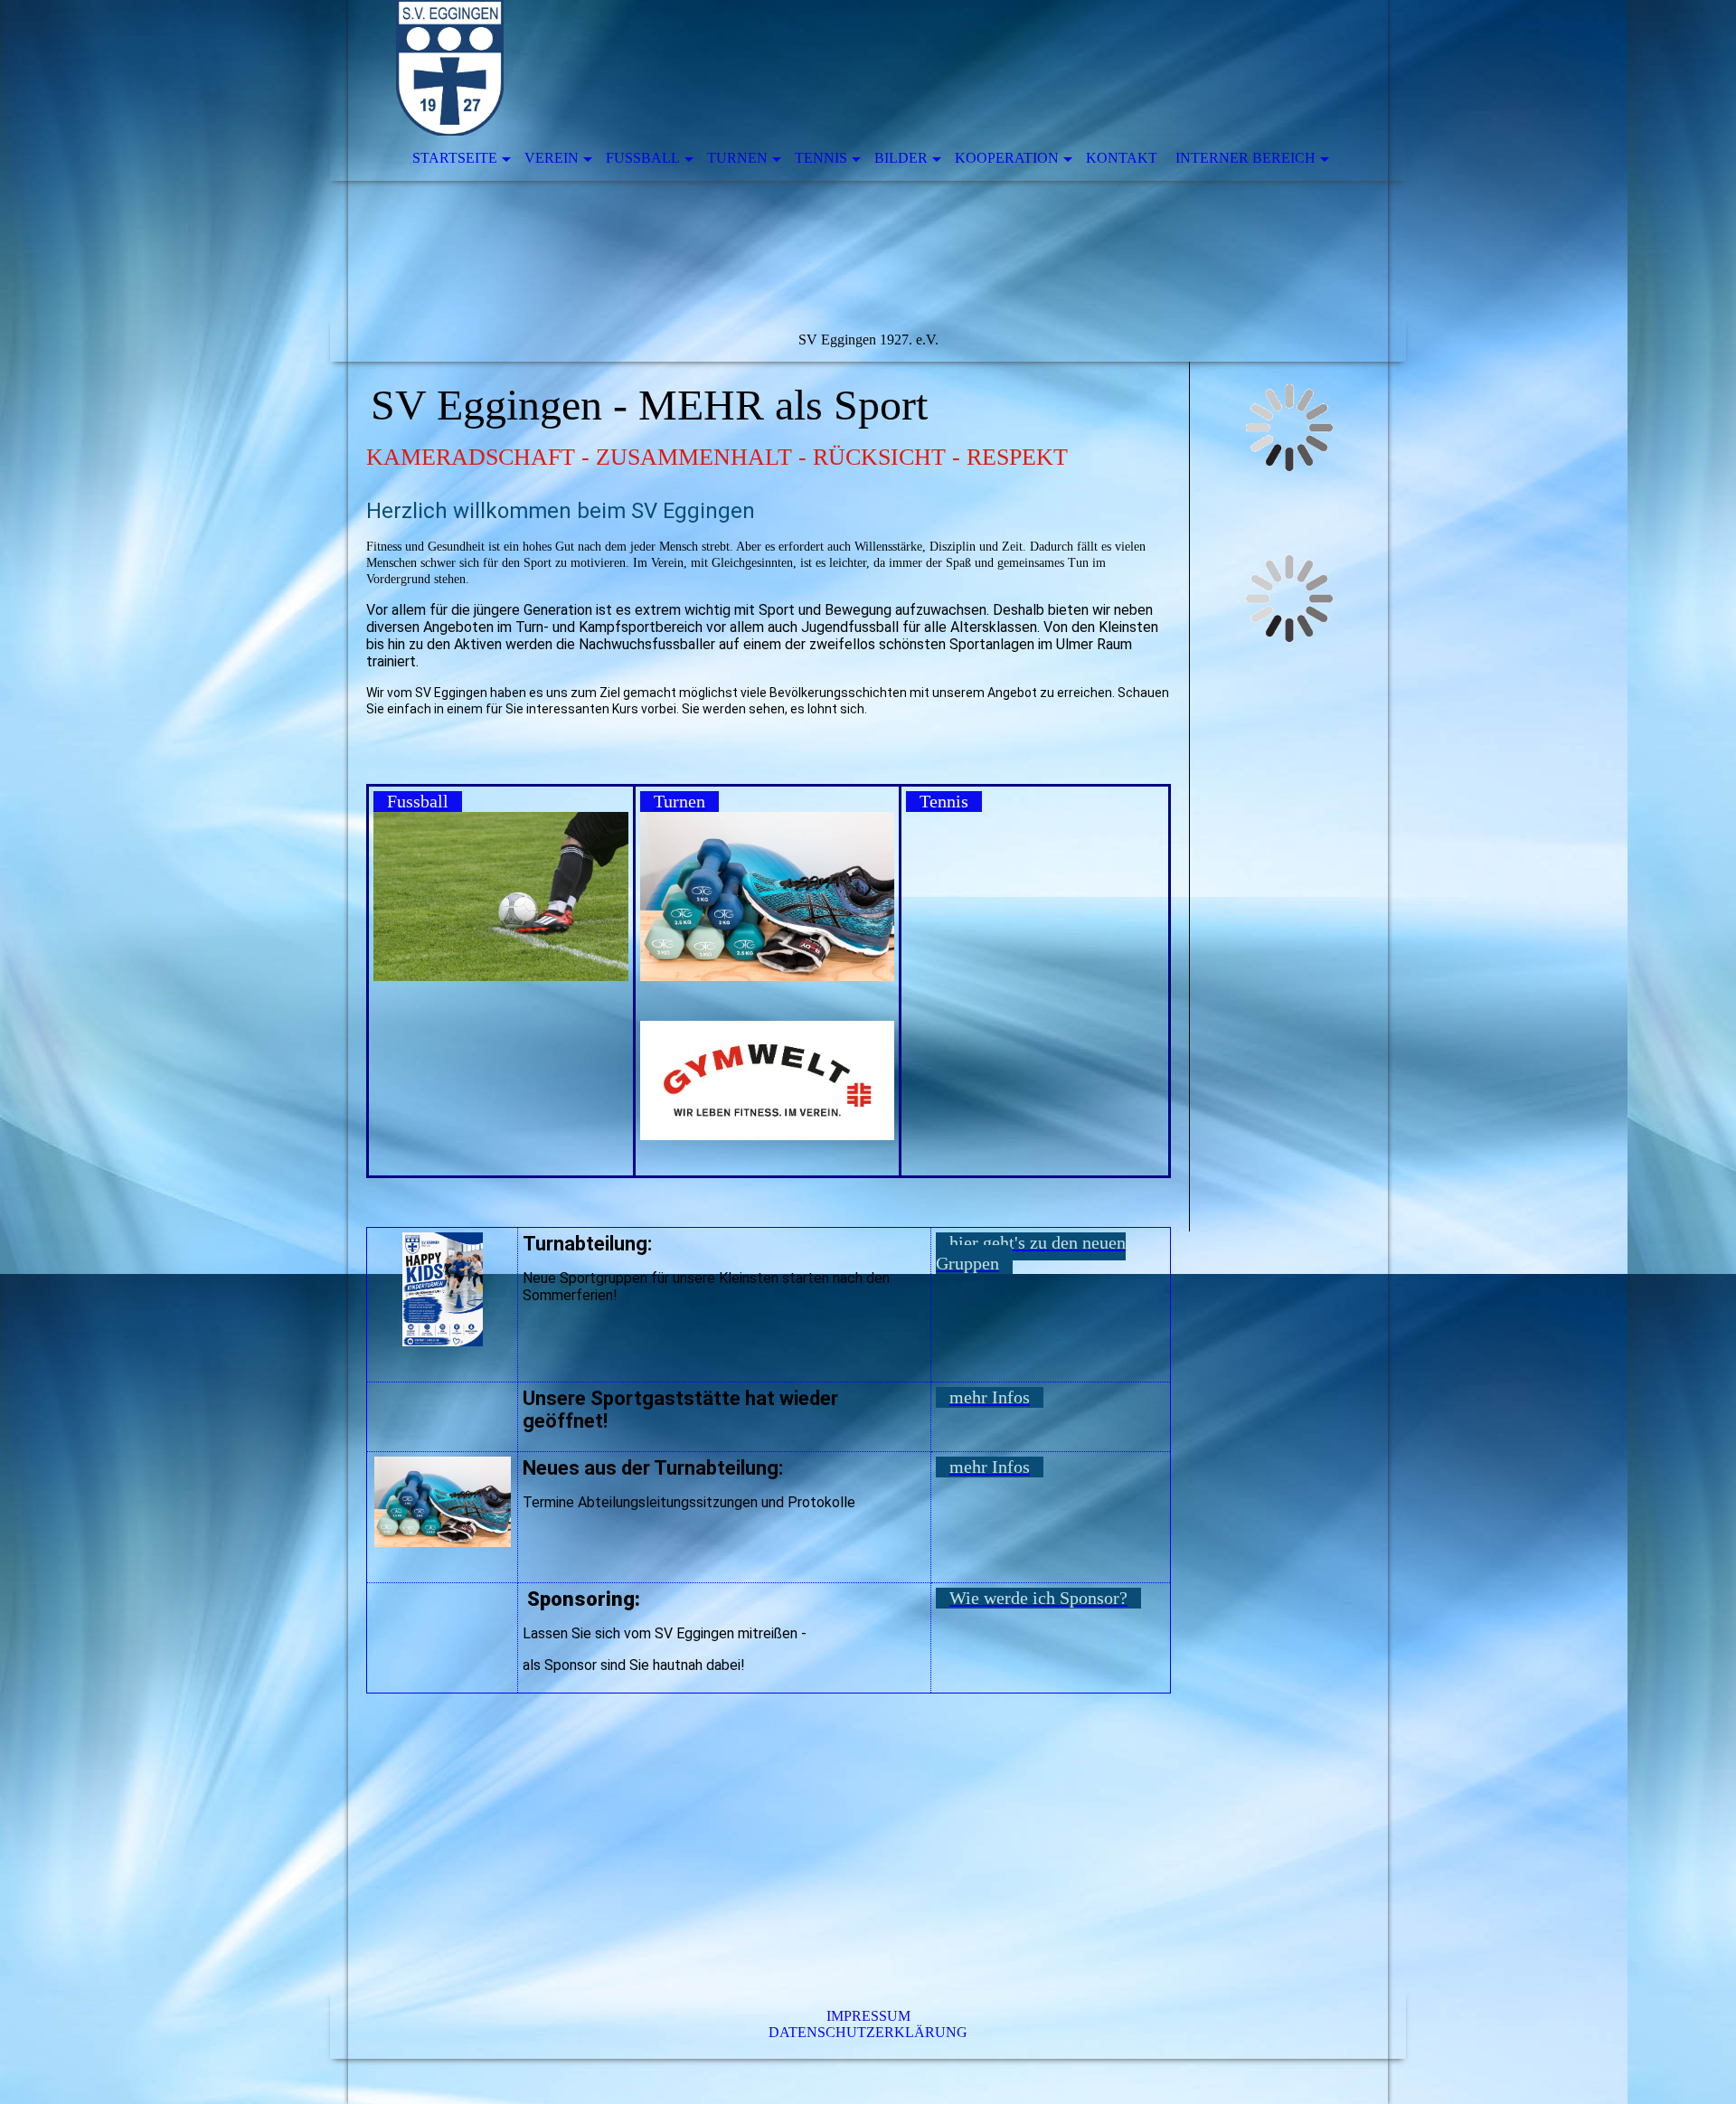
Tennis (821, 158)
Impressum (868, 2016)
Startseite (455, 158)
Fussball (643, 158)
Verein (552, 158)
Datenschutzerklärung (868, 2032)
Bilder (901, 158)
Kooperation (1007, 158)
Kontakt (1122, 158)
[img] (868, 181)
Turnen (737, 158)
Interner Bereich (1245, 158)
